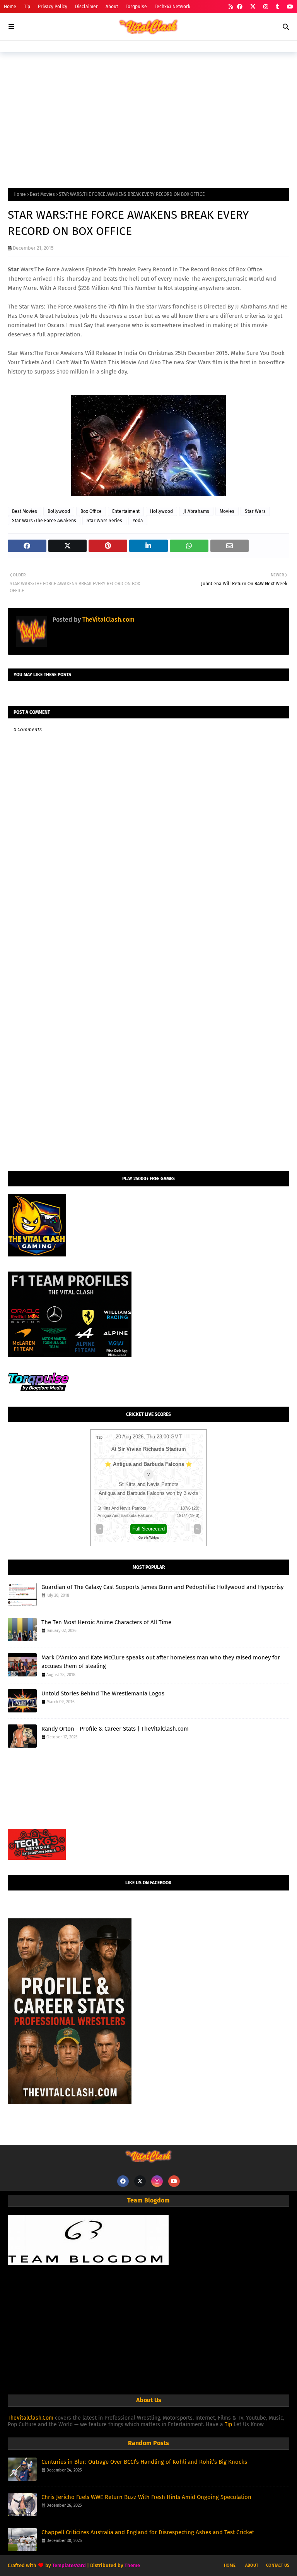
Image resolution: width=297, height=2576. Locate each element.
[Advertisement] (148, 118)
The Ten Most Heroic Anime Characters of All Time (106, 1622)
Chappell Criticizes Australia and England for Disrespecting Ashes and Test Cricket (148, 2532)
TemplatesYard (69, 2565)
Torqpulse (136, 7)
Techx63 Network (172, 7)
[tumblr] (277, 7)
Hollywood (161, 511)
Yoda (138, 521)
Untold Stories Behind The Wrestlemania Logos (103, 1693)
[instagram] (266, 7)
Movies (227, 511)
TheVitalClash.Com (31, 2418)
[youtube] (289, 7)
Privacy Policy (53, 7)
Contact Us (278, 2565)
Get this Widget (148, 1538)
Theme (132, 2565)
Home (10, 7)
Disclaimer (86, 7)
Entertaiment (126, 511)
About (112, 7)
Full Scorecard (148, 1529)
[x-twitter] (253, 7)
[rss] (231, 7)
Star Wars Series (104, 521)
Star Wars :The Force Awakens (44, 521)
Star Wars (255, 511)
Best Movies (42, 194)
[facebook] (240, 7)
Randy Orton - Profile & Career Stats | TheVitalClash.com (115, 1729)
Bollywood (59, 511)
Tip (27, 7)
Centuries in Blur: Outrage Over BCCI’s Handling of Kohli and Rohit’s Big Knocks (144, 2462)
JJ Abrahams (196, 511)
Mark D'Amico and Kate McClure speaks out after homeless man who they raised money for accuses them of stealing (161, 1662)
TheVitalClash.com (108, 620)
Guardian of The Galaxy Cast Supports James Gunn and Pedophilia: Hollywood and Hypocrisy (162, 1587)
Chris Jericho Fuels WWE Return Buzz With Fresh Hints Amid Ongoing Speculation (146, 2497)
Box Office (91, 511)
